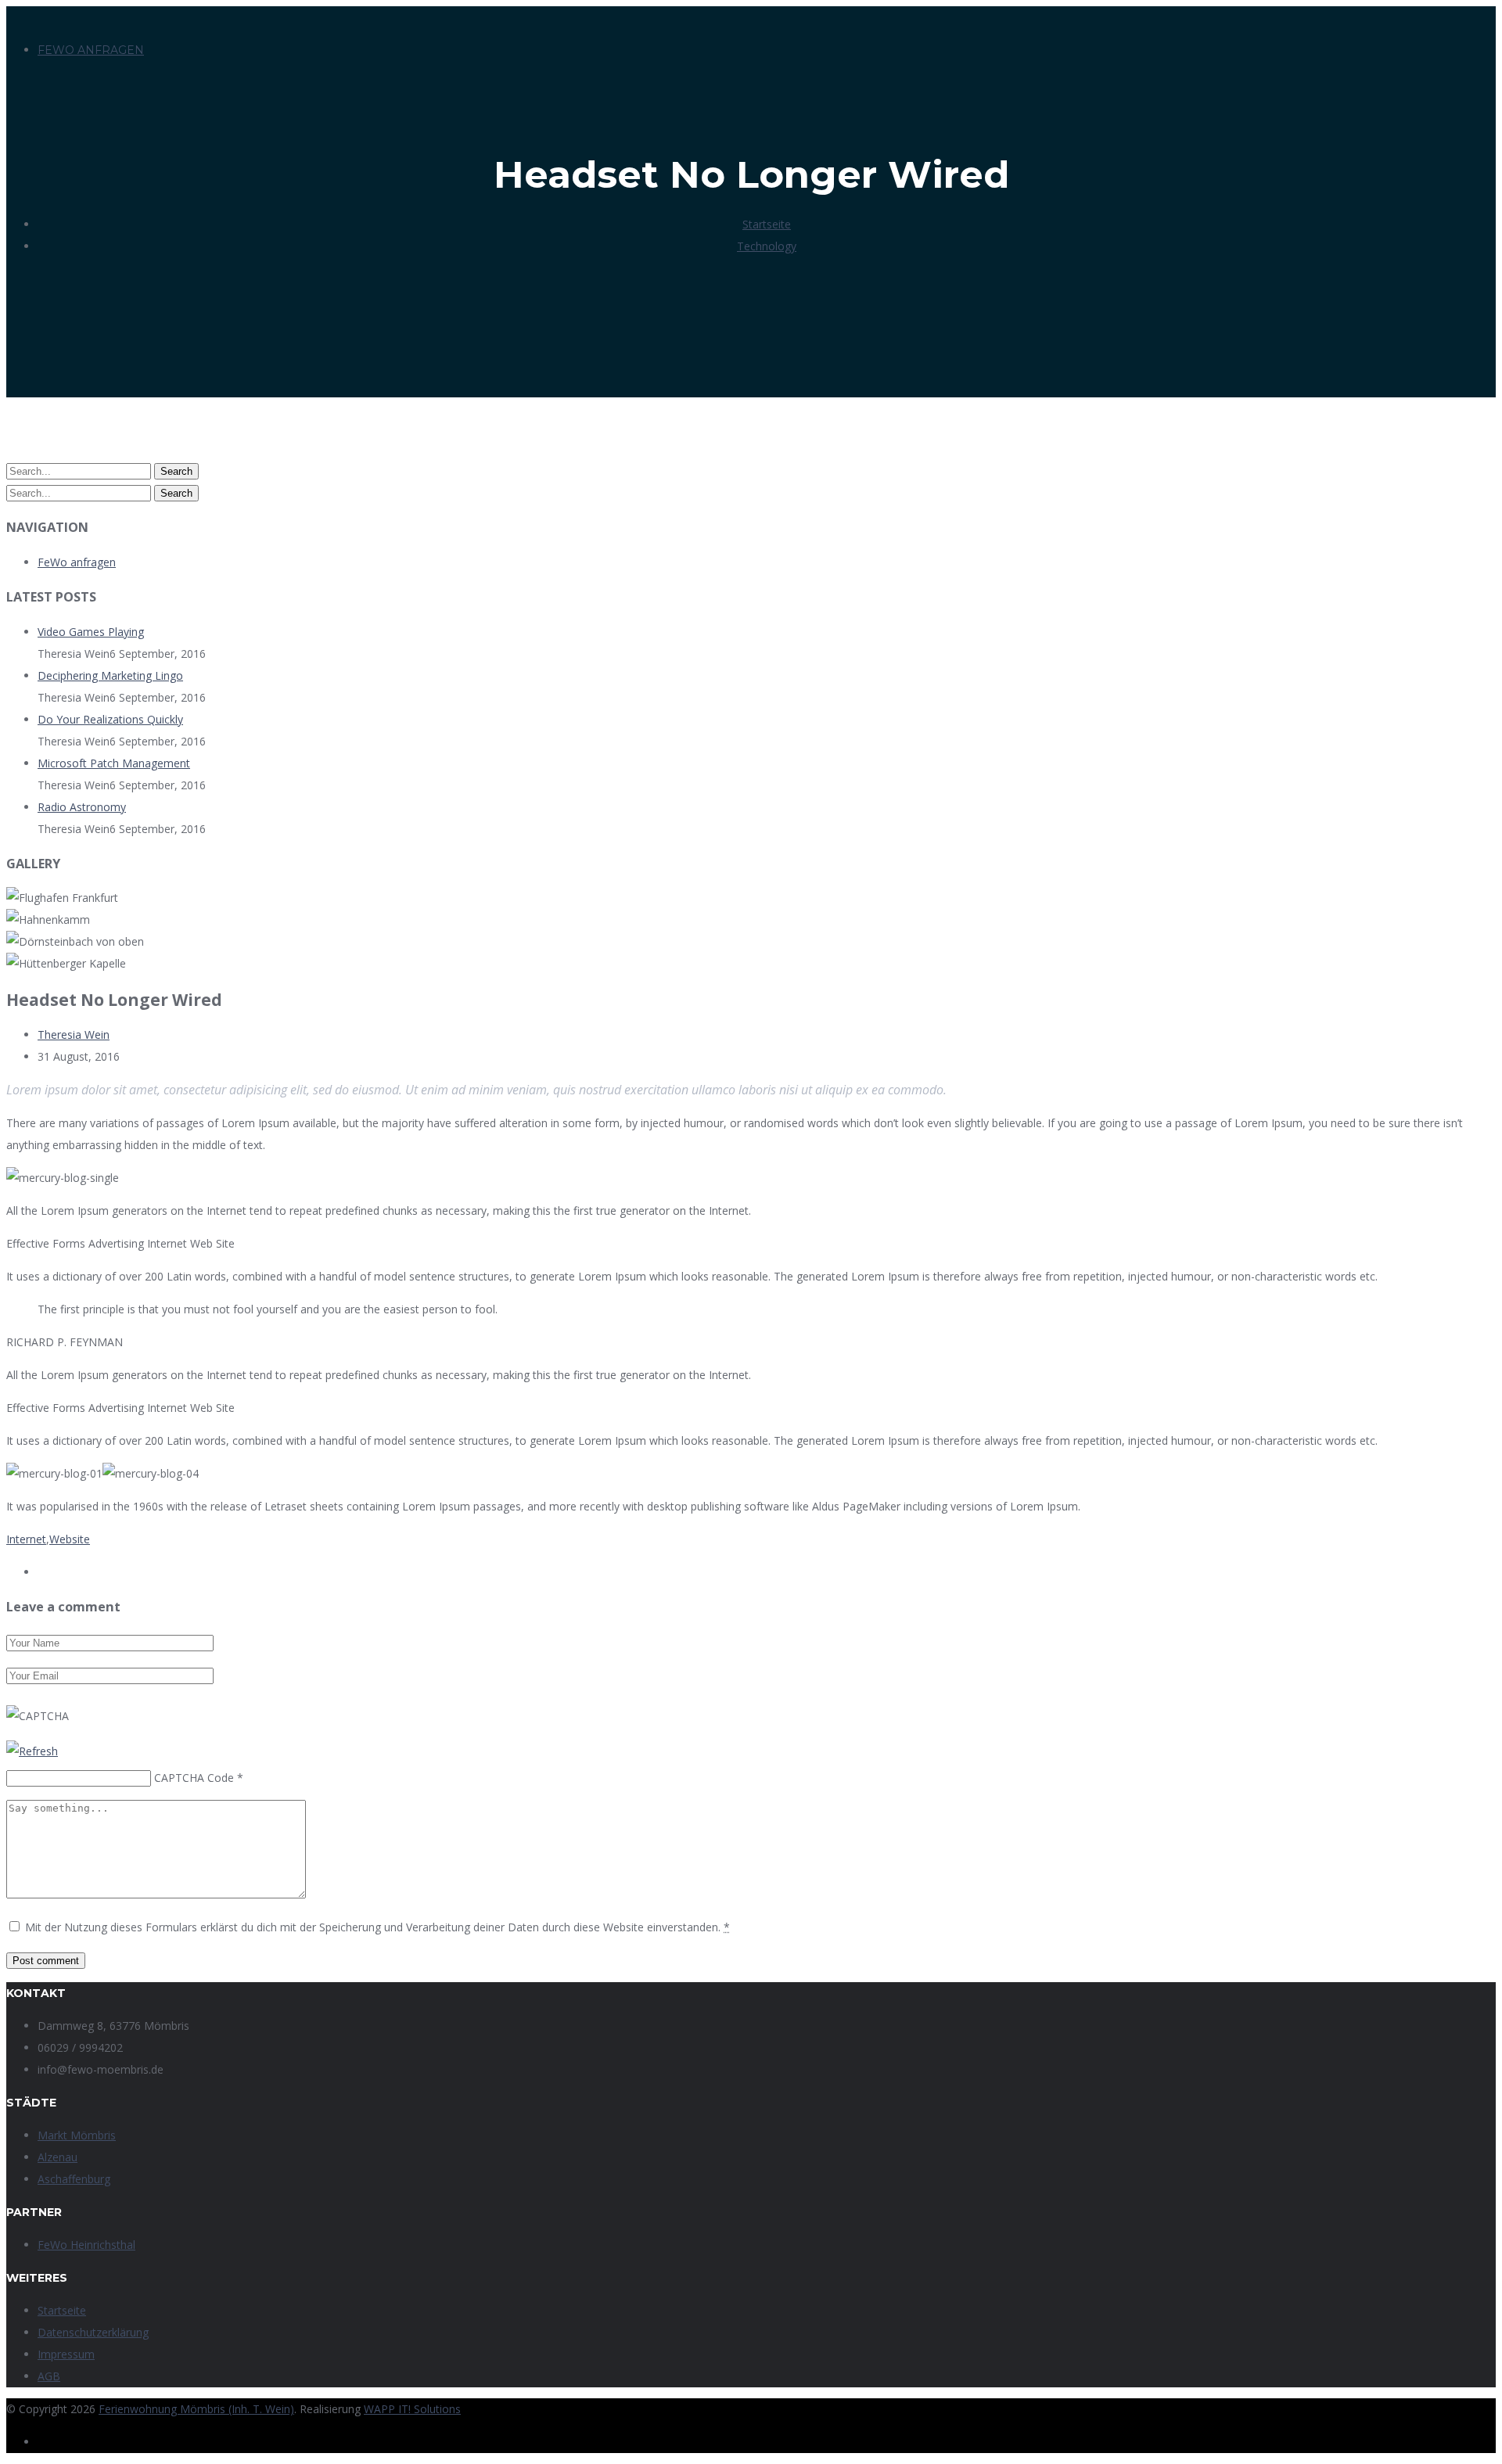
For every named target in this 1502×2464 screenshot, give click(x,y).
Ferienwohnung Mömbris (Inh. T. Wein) (196, 2409)
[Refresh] (32, 1751)
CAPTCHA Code (194, 1778)
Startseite (767, 224)
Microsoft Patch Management (114, 763)
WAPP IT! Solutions (412, 2409)
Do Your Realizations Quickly (110, 719)
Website (70, 1539)
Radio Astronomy (82, 807)
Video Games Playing (91, 632)
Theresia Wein (74, 1034)
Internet (26, 1539)
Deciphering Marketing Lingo (110, 675)
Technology (767, 246)
